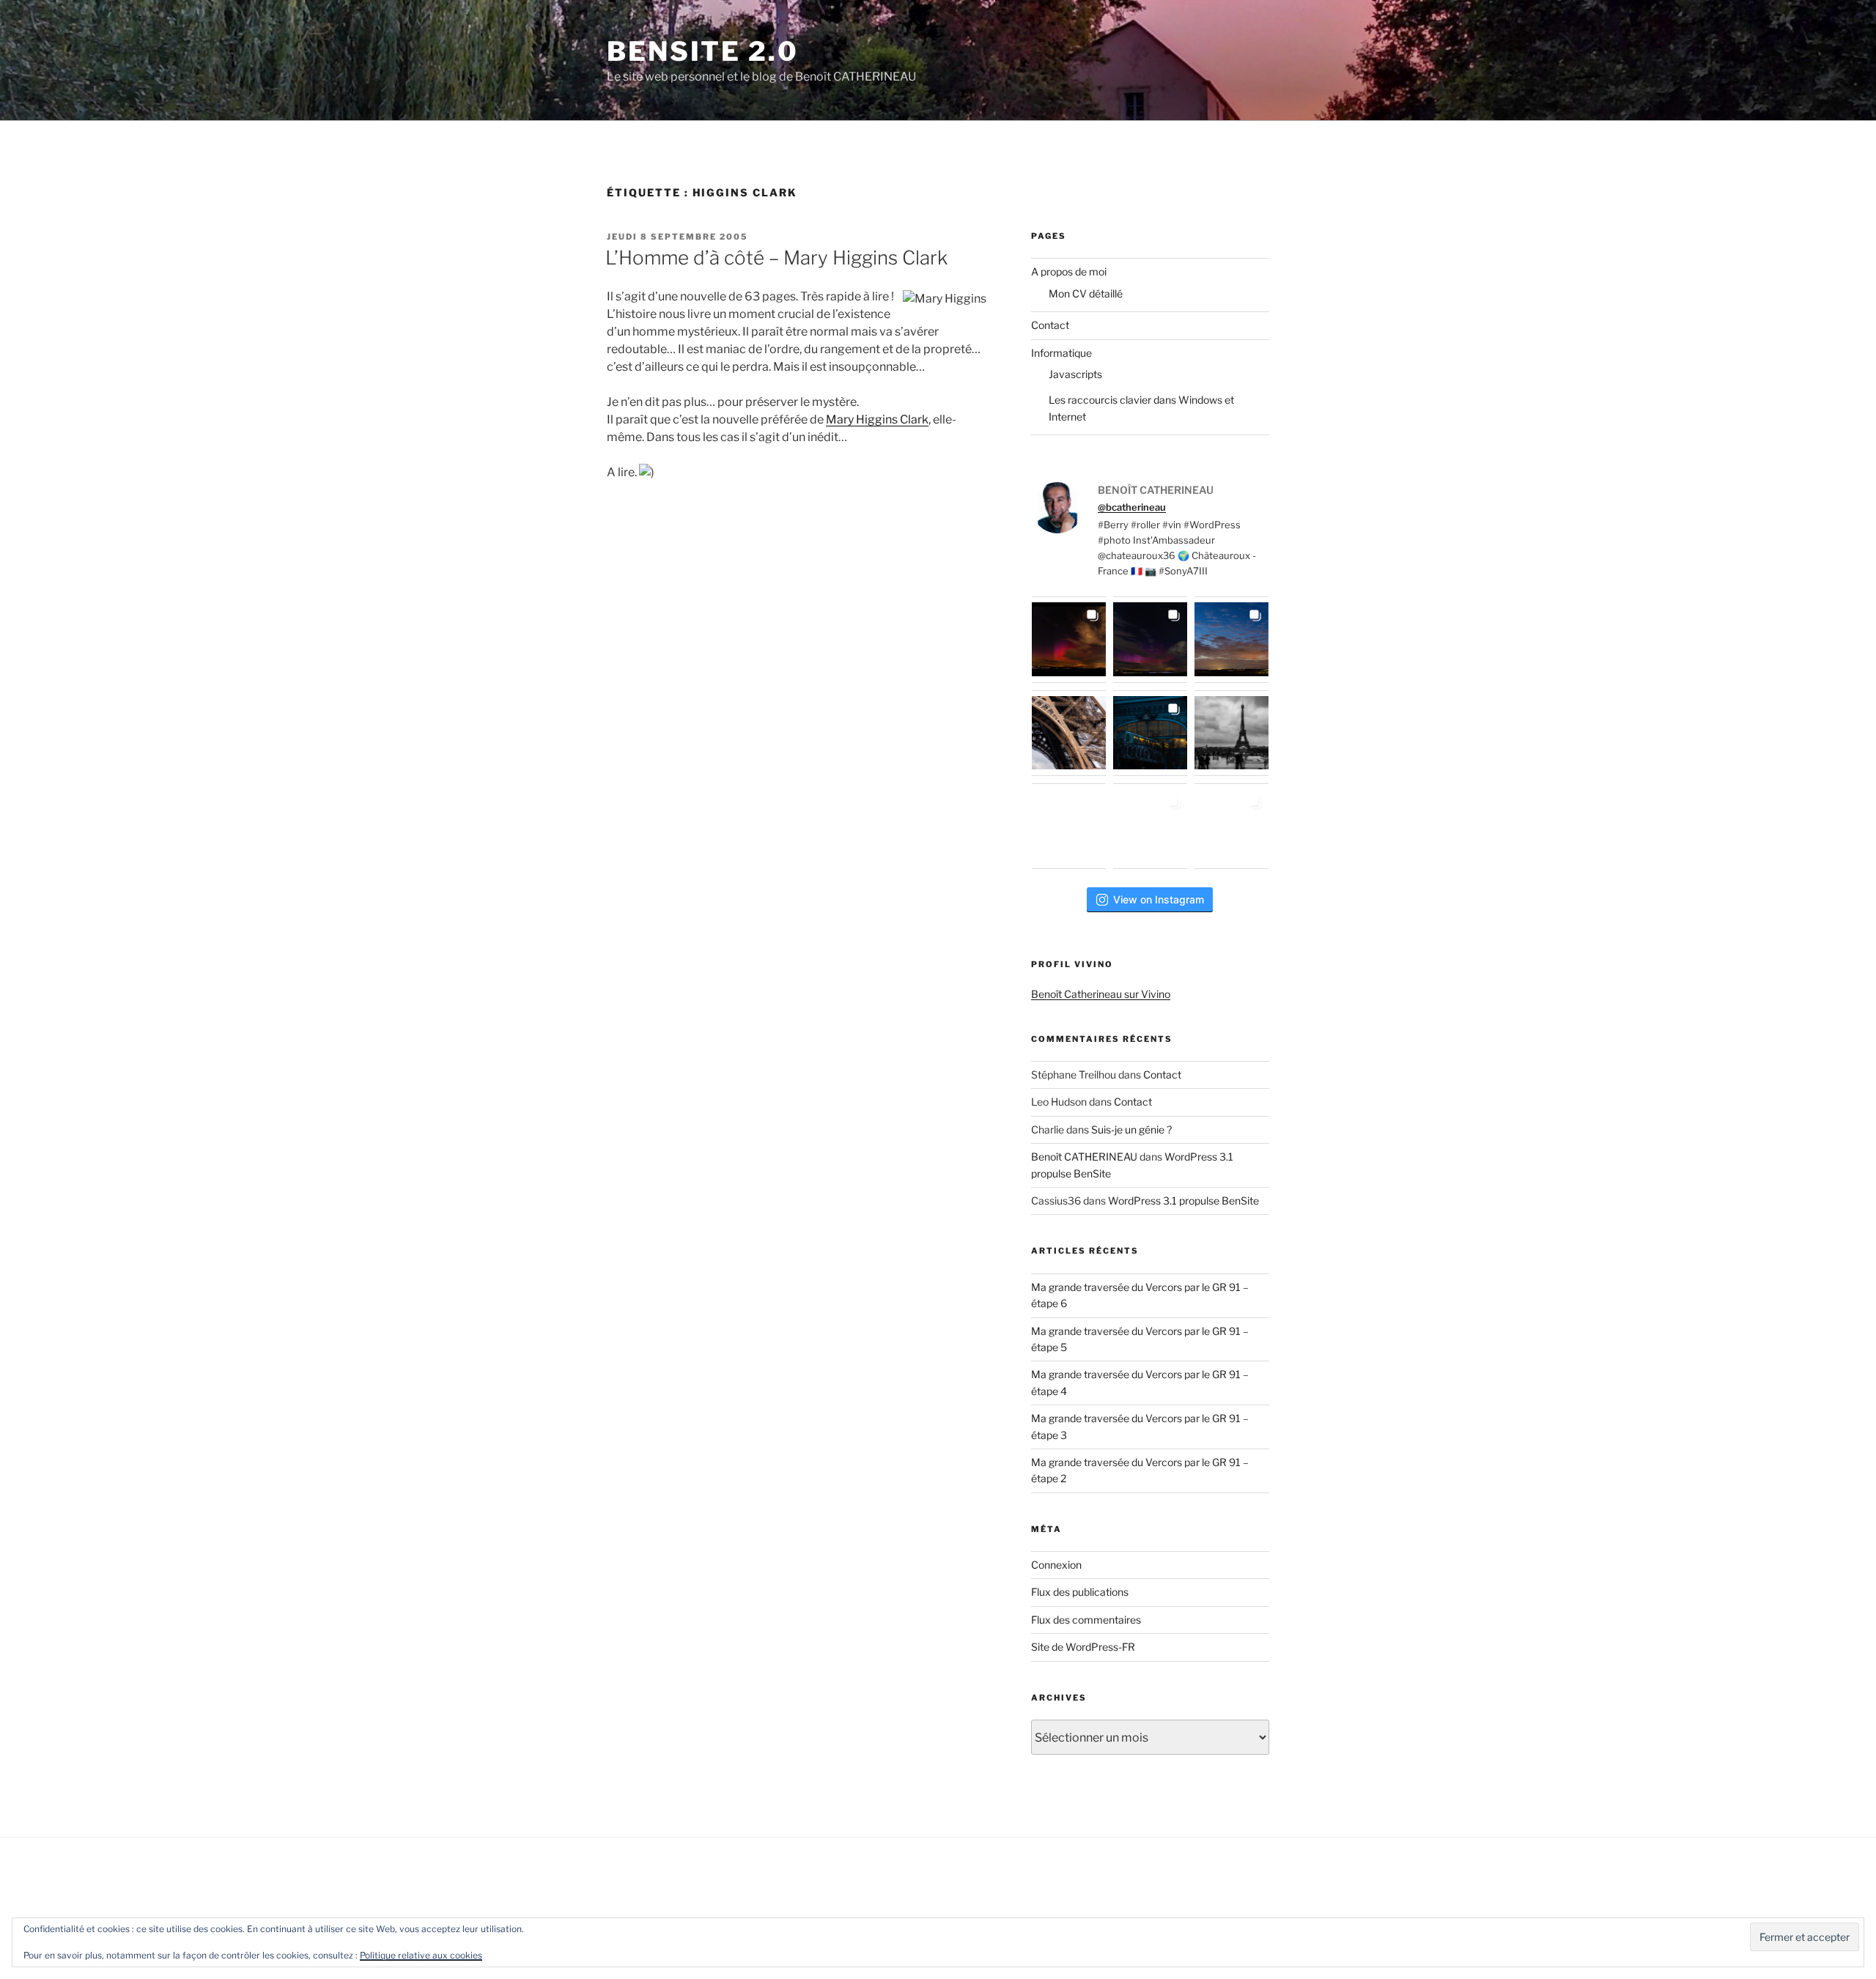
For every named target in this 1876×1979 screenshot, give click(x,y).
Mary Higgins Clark (877, 419)
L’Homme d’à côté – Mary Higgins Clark (776, 258)
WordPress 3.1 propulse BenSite (1183, 1201)
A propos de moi (1069, 271)
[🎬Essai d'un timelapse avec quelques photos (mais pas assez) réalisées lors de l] (1069, 639)
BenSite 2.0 (703, 51)
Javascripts (1075, 374)
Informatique (1061, 353)
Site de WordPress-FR (1083, 1647)
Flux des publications (1080, 1592)
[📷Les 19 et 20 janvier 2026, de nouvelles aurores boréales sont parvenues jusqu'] (1150, 639)
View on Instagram (1159, 899)
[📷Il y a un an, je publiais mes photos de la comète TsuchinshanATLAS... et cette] (1231, 639)
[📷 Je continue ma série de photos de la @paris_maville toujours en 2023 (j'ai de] (1231, 733)
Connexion (1056, 1565)
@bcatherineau (1132, 507)
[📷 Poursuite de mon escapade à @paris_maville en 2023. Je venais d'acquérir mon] (1150, 733)
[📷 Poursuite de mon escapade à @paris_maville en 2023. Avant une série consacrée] (1069, 733)
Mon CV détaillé (1086, 293)
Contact (1050, 325)
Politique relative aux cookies (421, 1955)
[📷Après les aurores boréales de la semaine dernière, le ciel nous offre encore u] (1231, 826)
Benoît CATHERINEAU (1084, 1157)
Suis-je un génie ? (1131, 1129)
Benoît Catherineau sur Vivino (1101, 994)
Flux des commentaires (1086, 1620)
